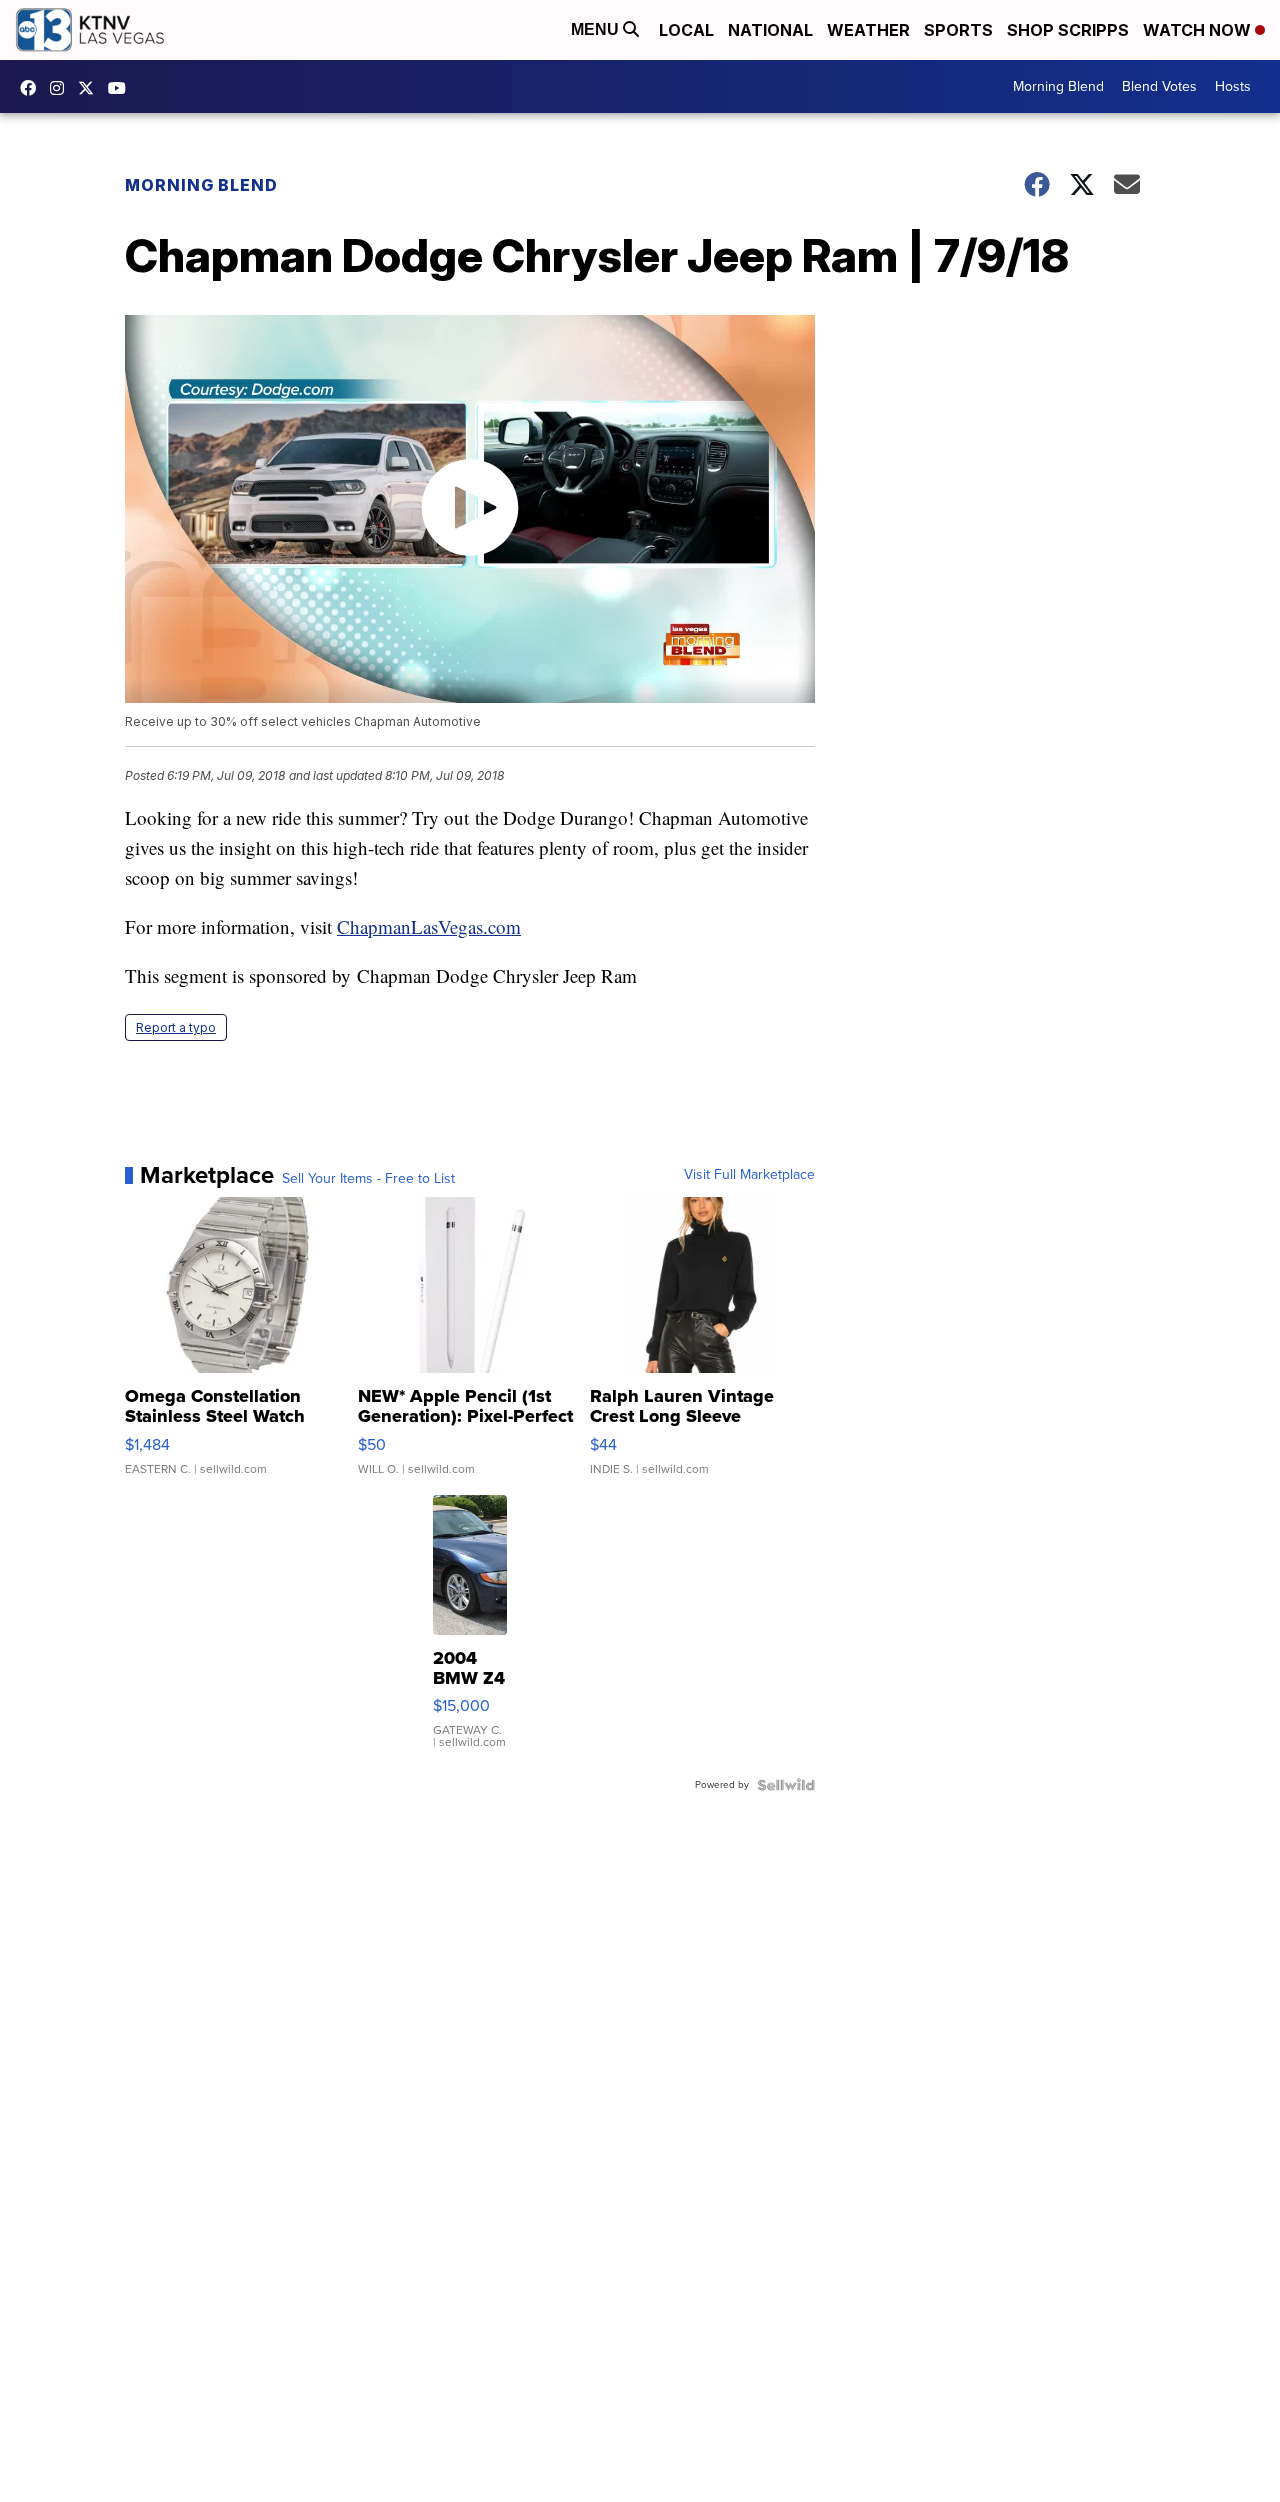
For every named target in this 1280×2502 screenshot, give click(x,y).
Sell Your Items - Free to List (368, 1179)
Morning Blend (1058, 86)
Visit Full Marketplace (749, 1175)
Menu (597, 29)
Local (686, 30)
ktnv (62, 88)
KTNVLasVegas (33, 88)
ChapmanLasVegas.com (429, 926)
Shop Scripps (1068, 30)
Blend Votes (1159, 86)
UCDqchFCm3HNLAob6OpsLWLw (122, 88)
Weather (868, 30)
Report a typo (176, 1027)
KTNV (91, 88)
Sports (958, 30)
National (770, 30)
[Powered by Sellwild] (786, 1785)
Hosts (1233, 86)
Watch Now (1199, 30)
